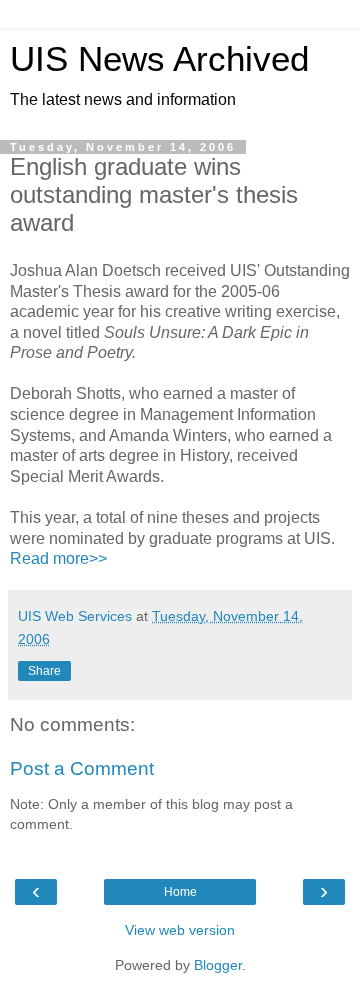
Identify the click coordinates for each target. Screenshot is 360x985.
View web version (180, 930)
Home (180, 892)
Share (44, 671)
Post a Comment (82, 768)
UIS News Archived (159, 59)
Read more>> (58, 558)
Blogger (218, 965)
